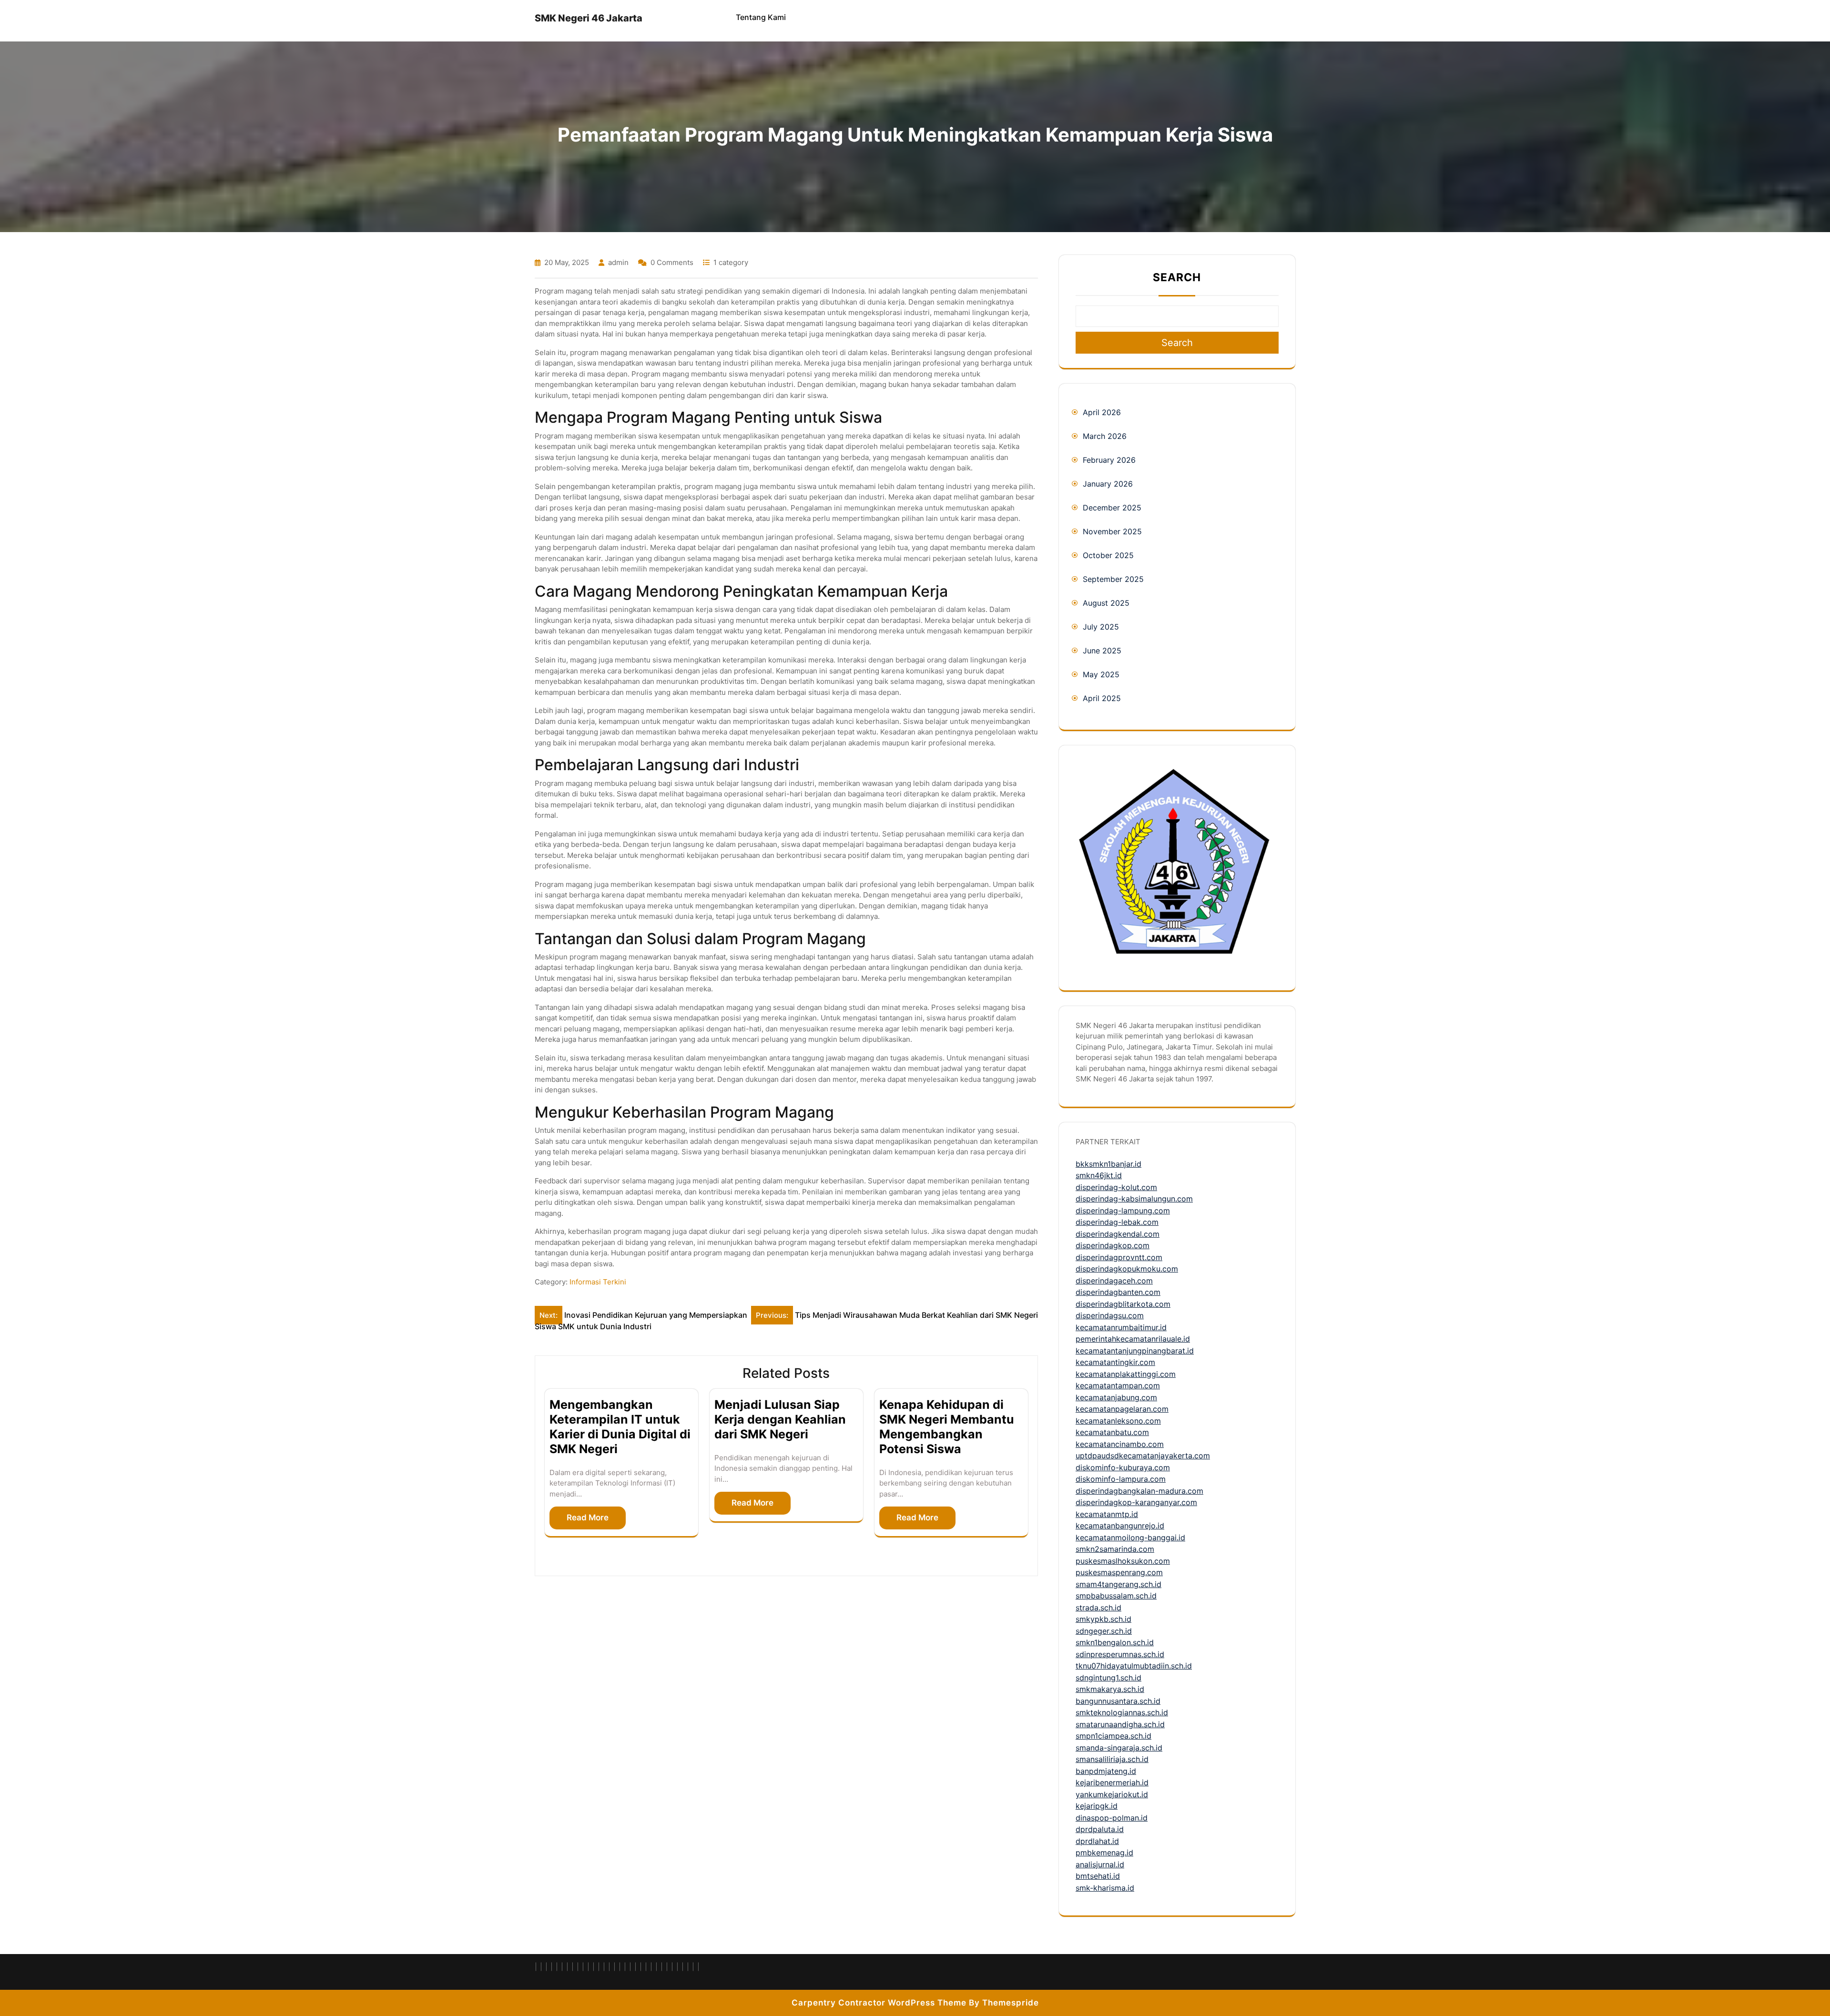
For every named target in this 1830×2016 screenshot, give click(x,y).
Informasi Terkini (598, 1282)
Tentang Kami (761, 17)
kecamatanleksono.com (1118, 1421)
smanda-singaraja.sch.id (1119, 1748)
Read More (588, 1517)
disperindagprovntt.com (1119, 1257)
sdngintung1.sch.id (1108, 1678)
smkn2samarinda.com (1115, 1549)
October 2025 (1108, 555)
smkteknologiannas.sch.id (1122, 1712)
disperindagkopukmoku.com (1127, 1269)
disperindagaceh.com (1114, 1281)
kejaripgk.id (1097, 1806)
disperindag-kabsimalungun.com (1134, 1199)
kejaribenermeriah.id (1112, 1782)
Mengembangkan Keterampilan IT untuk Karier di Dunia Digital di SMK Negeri (620, 1426)
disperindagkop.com (1113, 1245)
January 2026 (1108, 484)
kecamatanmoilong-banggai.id (1130, 1537)
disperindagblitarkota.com (1123, 1304)
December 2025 (1112, 508)
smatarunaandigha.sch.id (1120, 1724)
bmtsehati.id (1098, 1876)
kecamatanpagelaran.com (1122, 1409)
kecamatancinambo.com (1120, 1444)
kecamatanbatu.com (1112, 1432)
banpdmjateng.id (1106, 1771)
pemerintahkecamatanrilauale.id (1133, 1339)
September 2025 (1113, 579)
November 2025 (1112, 531)
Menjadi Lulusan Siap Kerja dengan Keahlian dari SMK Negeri (780, 1419)
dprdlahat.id (1097, 1841)
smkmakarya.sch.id (1110, 1689)
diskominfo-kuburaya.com (1123, 1467)
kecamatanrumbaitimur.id (1121, 1327)
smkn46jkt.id (1099, 1175)
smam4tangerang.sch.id (1118, 1584)
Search (1177, 277)
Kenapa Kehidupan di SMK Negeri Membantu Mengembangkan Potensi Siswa (947, 1426)
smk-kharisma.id (1105, 1888)
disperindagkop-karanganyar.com (1136, 1502)
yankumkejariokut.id (1112, 1794)
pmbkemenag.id (1104, 1853)
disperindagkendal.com (1118, 1234)
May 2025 (1101, 674)
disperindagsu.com (1110, 1315)
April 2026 (1102, 412)
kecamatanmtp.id (1107, 1514)
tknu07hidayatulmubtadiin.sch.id (1134, 1666)
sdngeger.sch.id (1104, 1631)
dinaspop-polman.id (1112, 1818)
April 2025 (1102, 698)
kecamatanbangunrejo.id (1120, 1526)
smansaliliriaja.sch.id (1112, 1759)
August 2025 (1106, 603)
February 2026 (1109, 460)
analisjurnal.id (1100, 1864)
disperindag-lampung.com (1123, 1211)
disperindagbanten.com (1118, 1292)
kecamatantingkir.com (1115, 1362)
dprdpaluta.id (1100, 1829)
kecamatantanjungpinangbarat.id (1135, 1351)
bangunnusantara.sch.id (1118, 1701)
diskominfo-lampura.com (1121, 1479)
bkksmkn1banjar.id (1108, 1164)
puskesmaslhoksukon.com (1123, 1561)
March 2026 (1105, 436)
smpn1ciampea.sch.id (1113, 1736)
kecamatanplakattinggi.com (1126, 1374)
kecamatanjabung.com (1116, 1397)
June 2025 (1102, 651)
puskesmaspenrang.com (1119, 1572)
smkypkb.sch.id (1103, 1619)
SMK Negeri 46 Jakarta (589, 18)
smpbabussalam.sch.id (1116, 1596)
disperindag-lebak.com (1117, 1222)
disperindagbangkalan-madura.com (1139, 1491)
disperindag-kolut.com (1116, 1187)
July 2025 (1101, 627)
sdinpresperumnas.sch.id (1120, 1654)
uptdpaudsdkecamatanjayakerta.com (1143, 1456)
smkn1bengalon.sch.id (1115, 1642)
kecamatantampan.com (1118, 1385)
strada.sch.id (1098, 1608)
